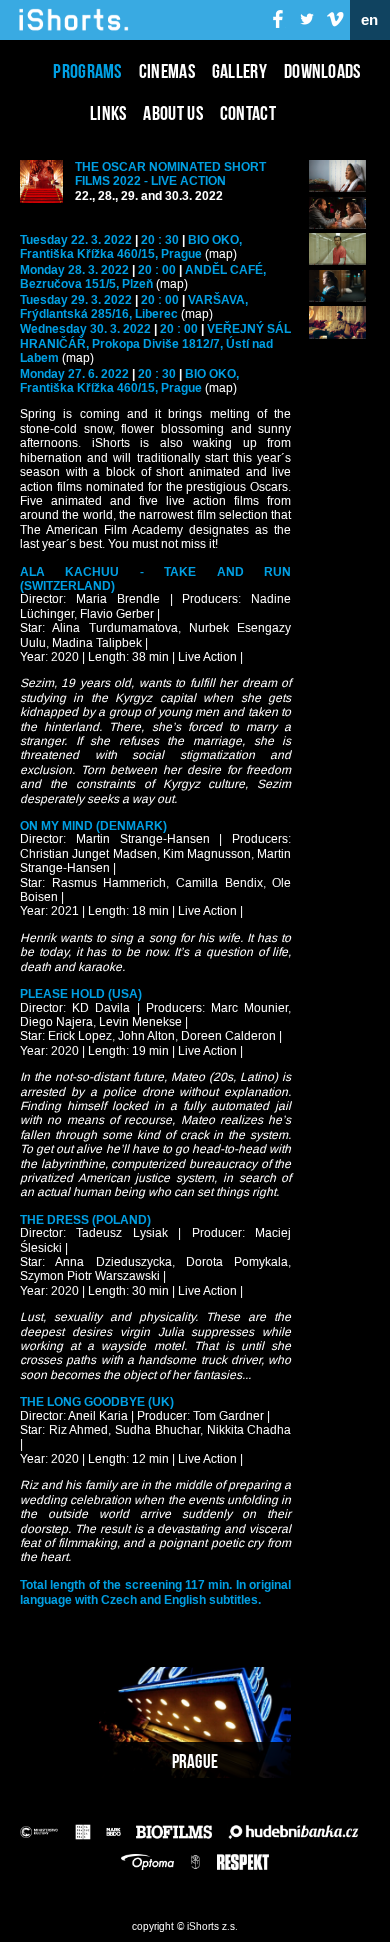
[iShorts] (74, 31)
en (370, 20)
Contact (248, 113)
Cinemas (167, 71)
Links (108, 113)
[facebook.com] (279, 20)
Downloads (322, 71)
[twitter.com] (307, 20)
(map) (221, 254)
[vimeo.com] (335, 20)
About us (172, 113)
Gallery (239, 71)
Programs (87, 71)
